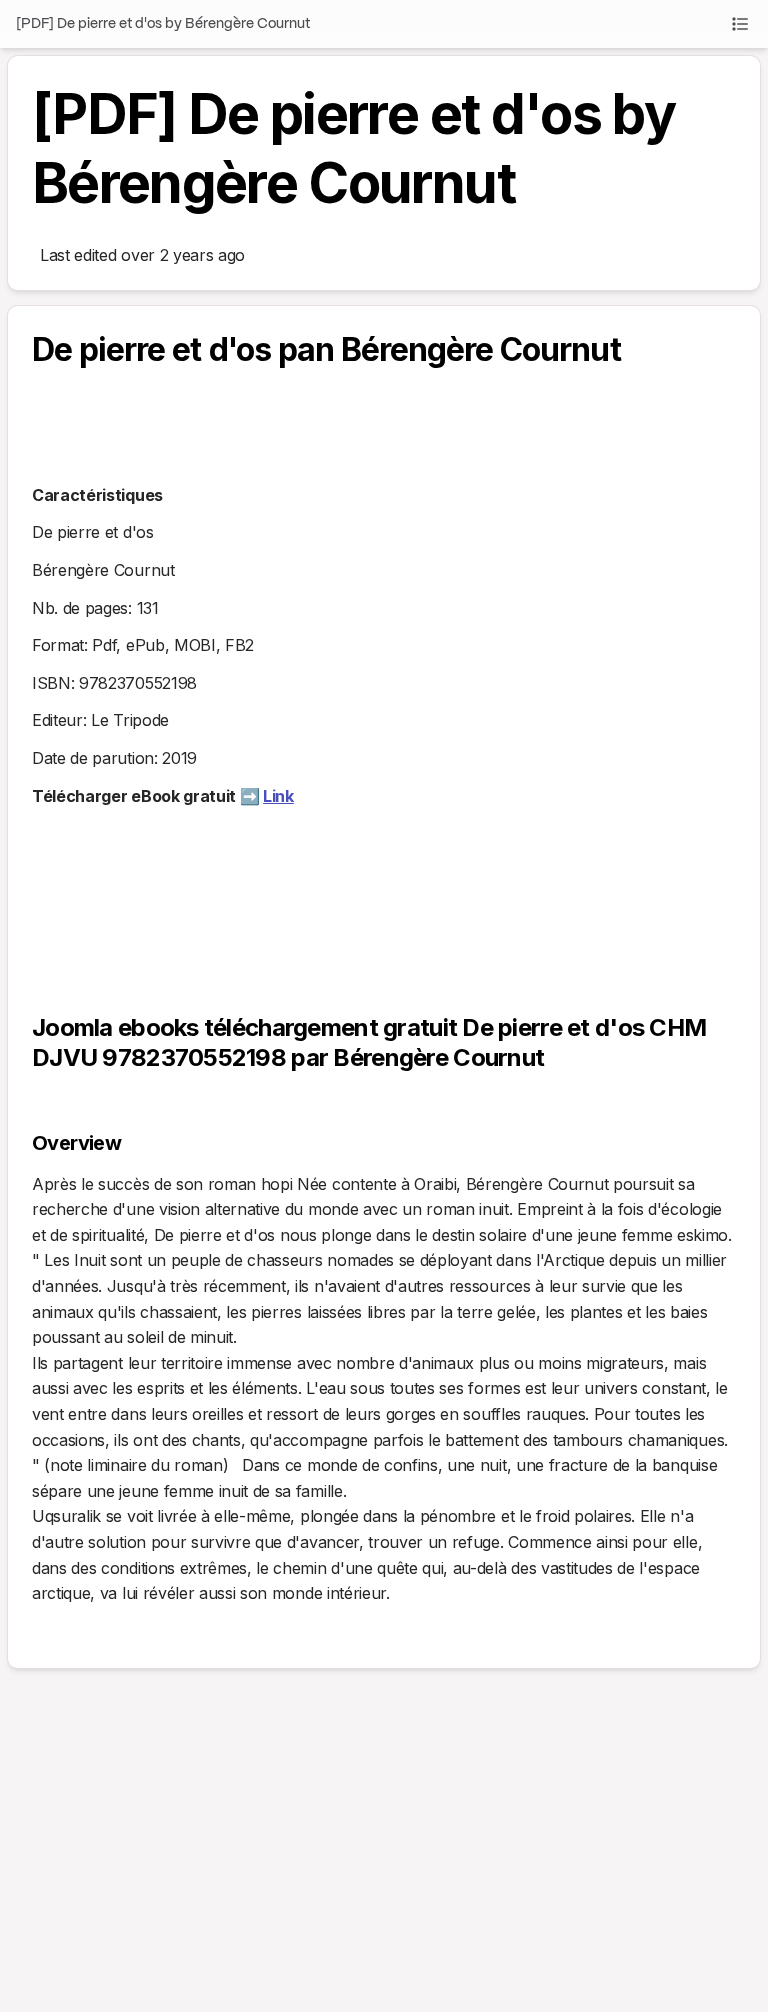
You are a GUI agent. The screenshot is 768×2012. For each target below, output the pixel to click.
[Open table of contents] (740, 24)
